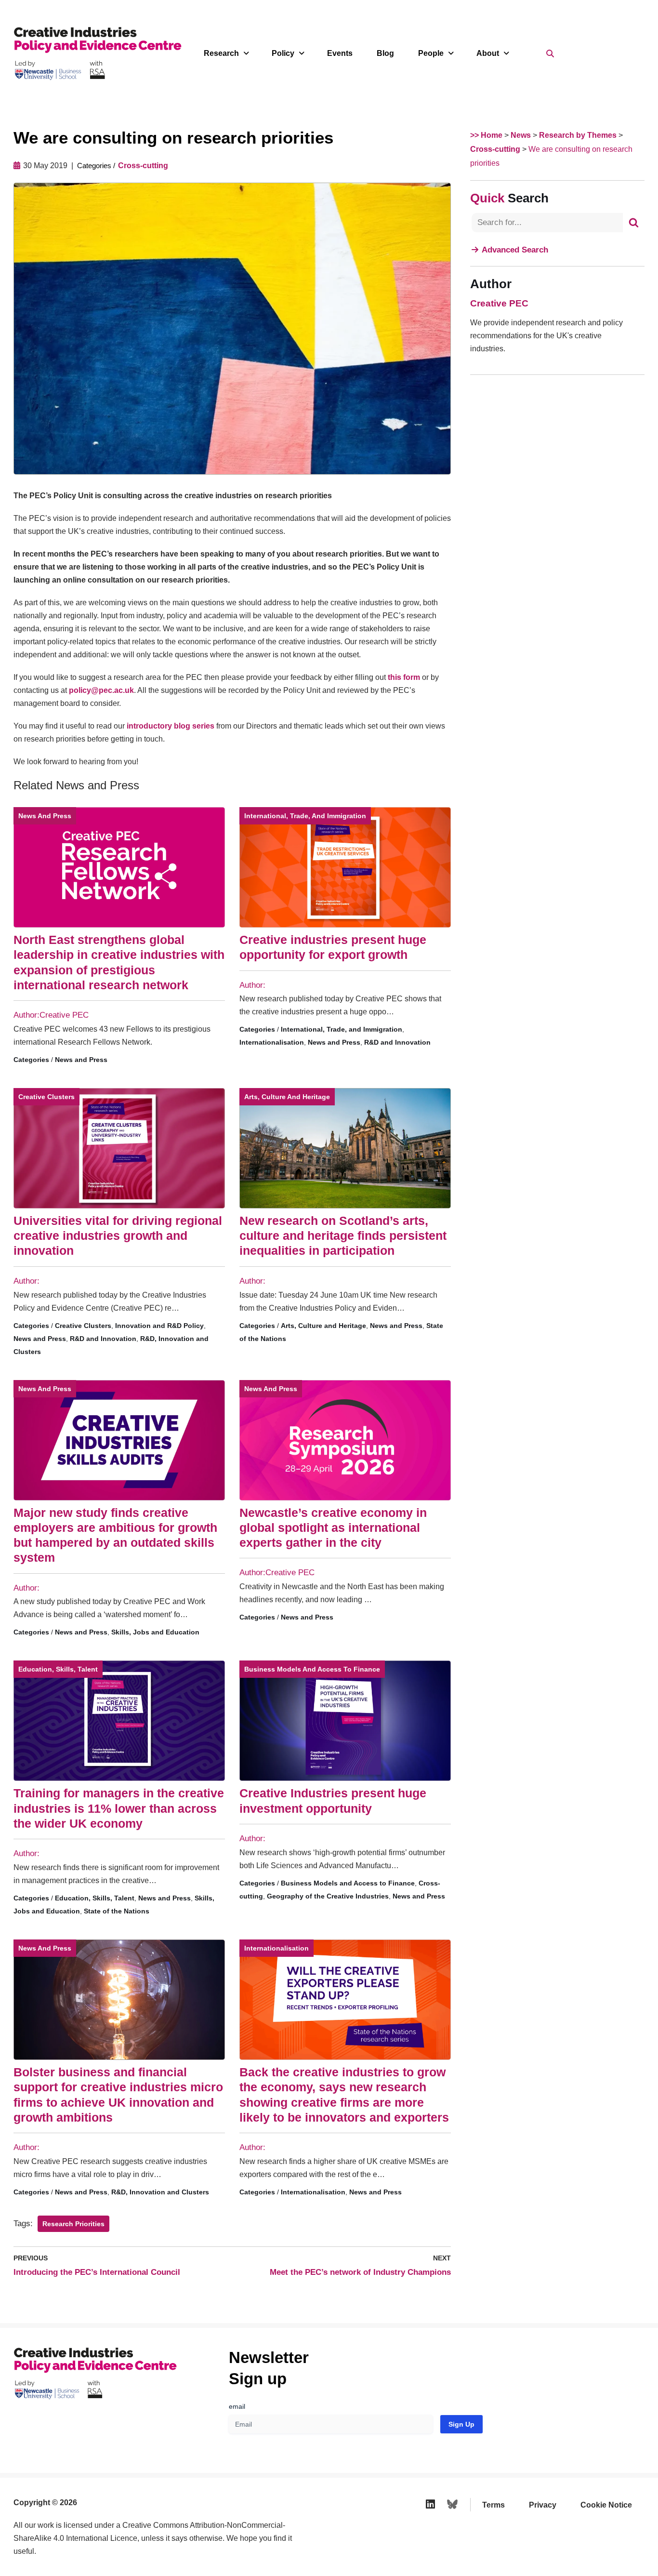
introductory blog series (171, 726)
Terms (493, 2505)
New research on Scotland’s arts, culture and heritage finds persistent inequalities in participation (343, 1236)
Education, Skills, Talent (58, 1669)
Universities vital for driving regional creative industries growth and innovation (118, 1236)
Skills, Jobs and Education (155, 1632)
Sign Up (461, 2424)
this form (404, 677)
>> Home (486, 135)
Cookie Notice (606, 2505)
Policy (283, 53)
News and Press (45, 816)
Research (221, 53)
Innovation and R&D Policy (159, 1326)
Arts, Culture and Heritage (287, 1097)
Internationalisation (272, 1042)
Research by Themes (578, 135)
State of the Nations (117, 1911)
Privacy (543, 2505)
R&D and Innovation (397, 1042)
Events (340, 53)
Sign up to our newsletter (564, 2552)
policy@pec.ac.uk (101, 690)
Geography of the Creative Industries (328, 1896)
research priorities (73, 2224)
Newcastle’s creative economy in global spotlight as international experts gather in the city (333, 1528)
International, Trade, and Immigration (305, 816)
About (488, 53)
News (521, 135)
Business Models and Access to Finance (312, 1669)
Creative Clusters (46, 1097)
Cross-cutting (143, 166)
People (431, 53)
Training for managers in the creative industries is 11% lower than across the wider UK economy (119, 1808)
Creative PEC (499, 303)
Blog (385, 53)
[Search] (634, 223)
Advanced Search (515, 250)
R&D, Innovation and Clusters (160, 2192)
